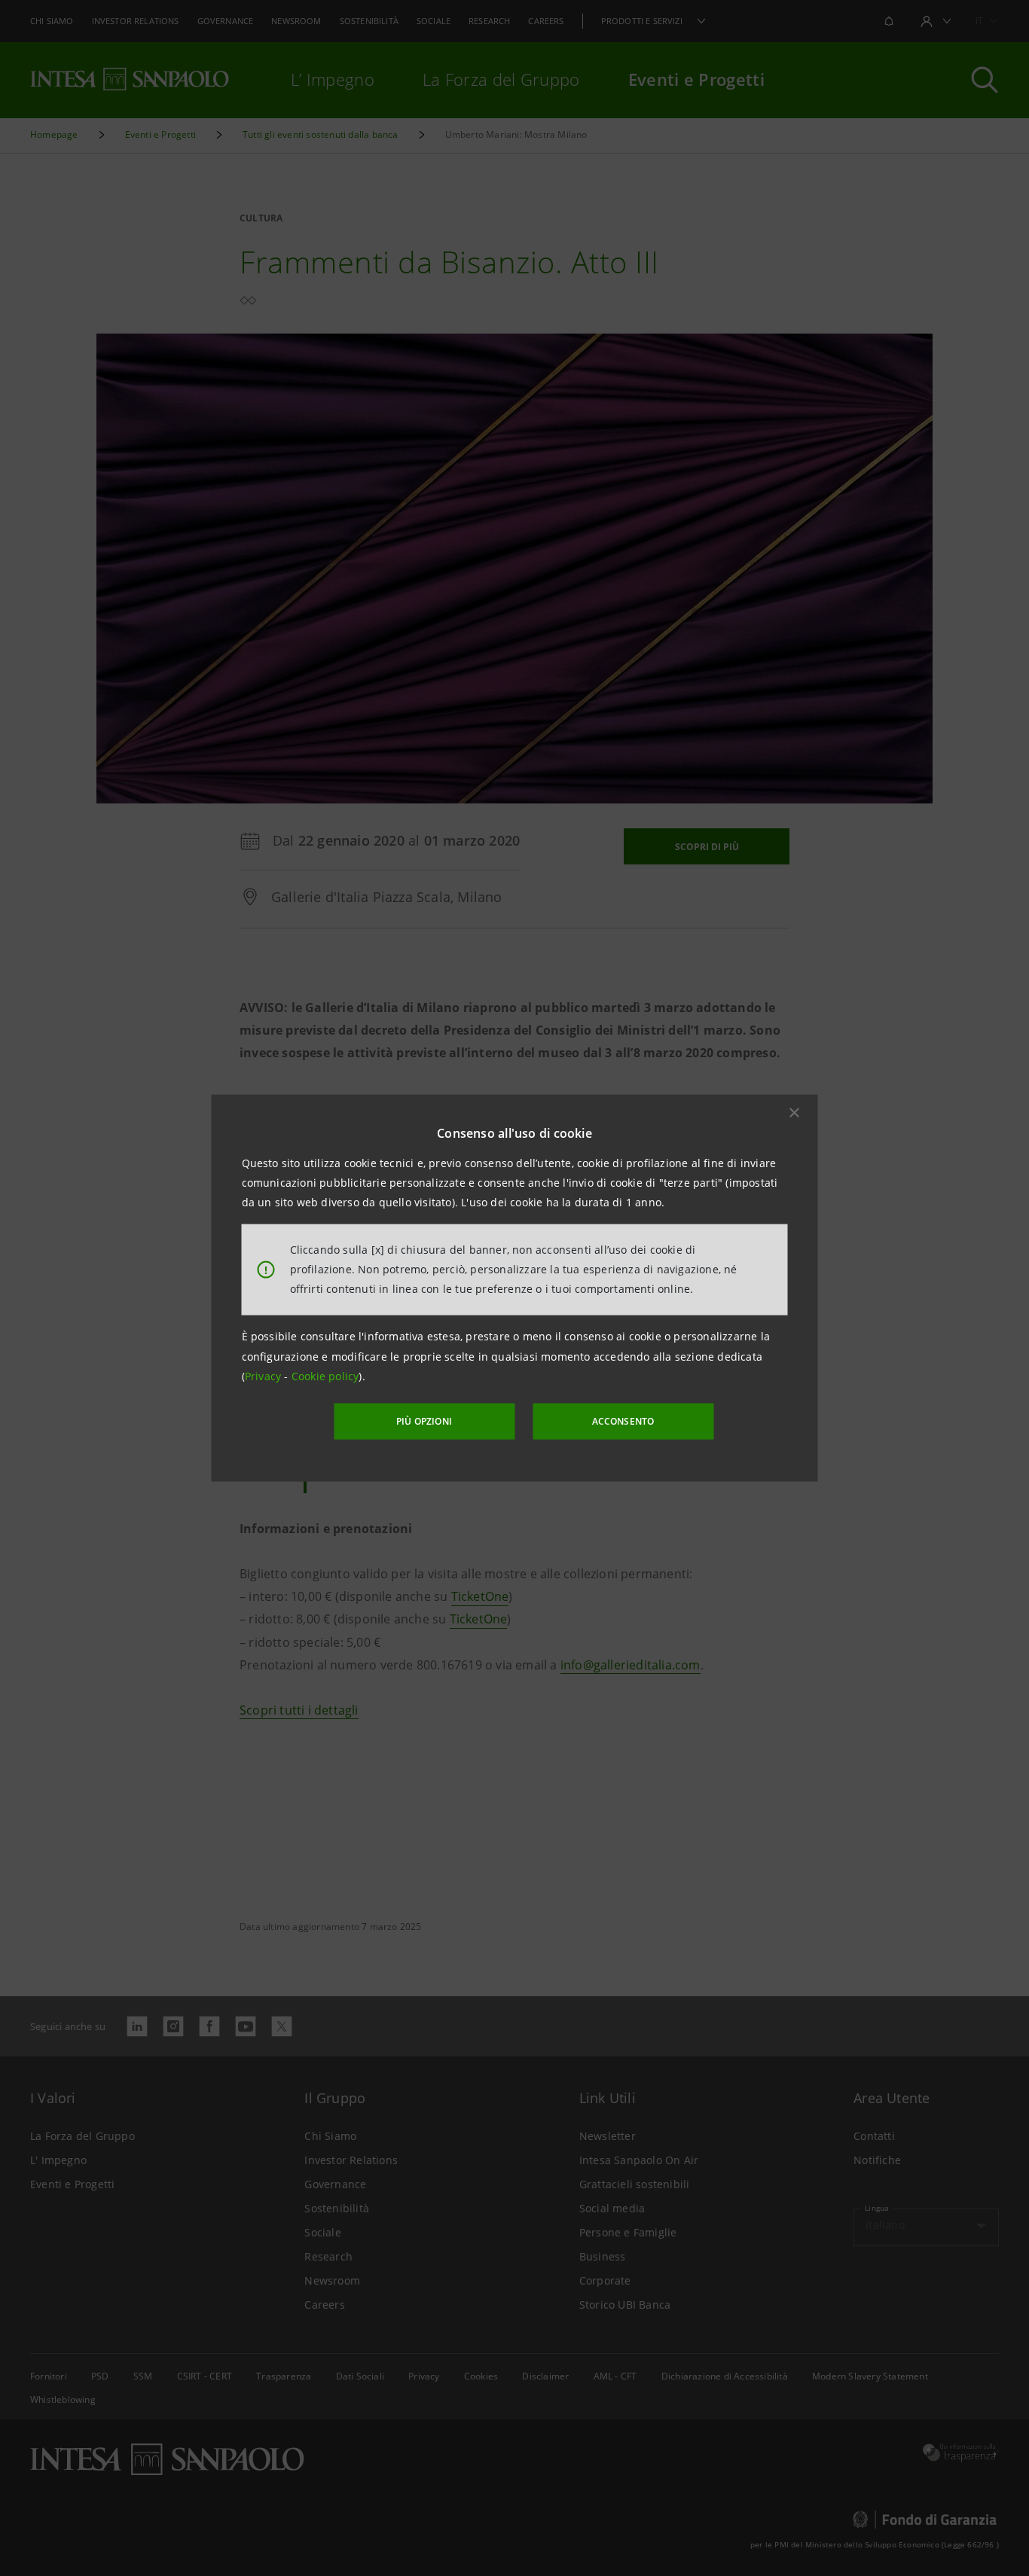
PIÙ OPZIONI (424, 1421)
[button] (795, 1112)
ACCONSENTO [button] (623, 1421)
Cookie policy (325, 1376)
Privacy (265, 1376)
